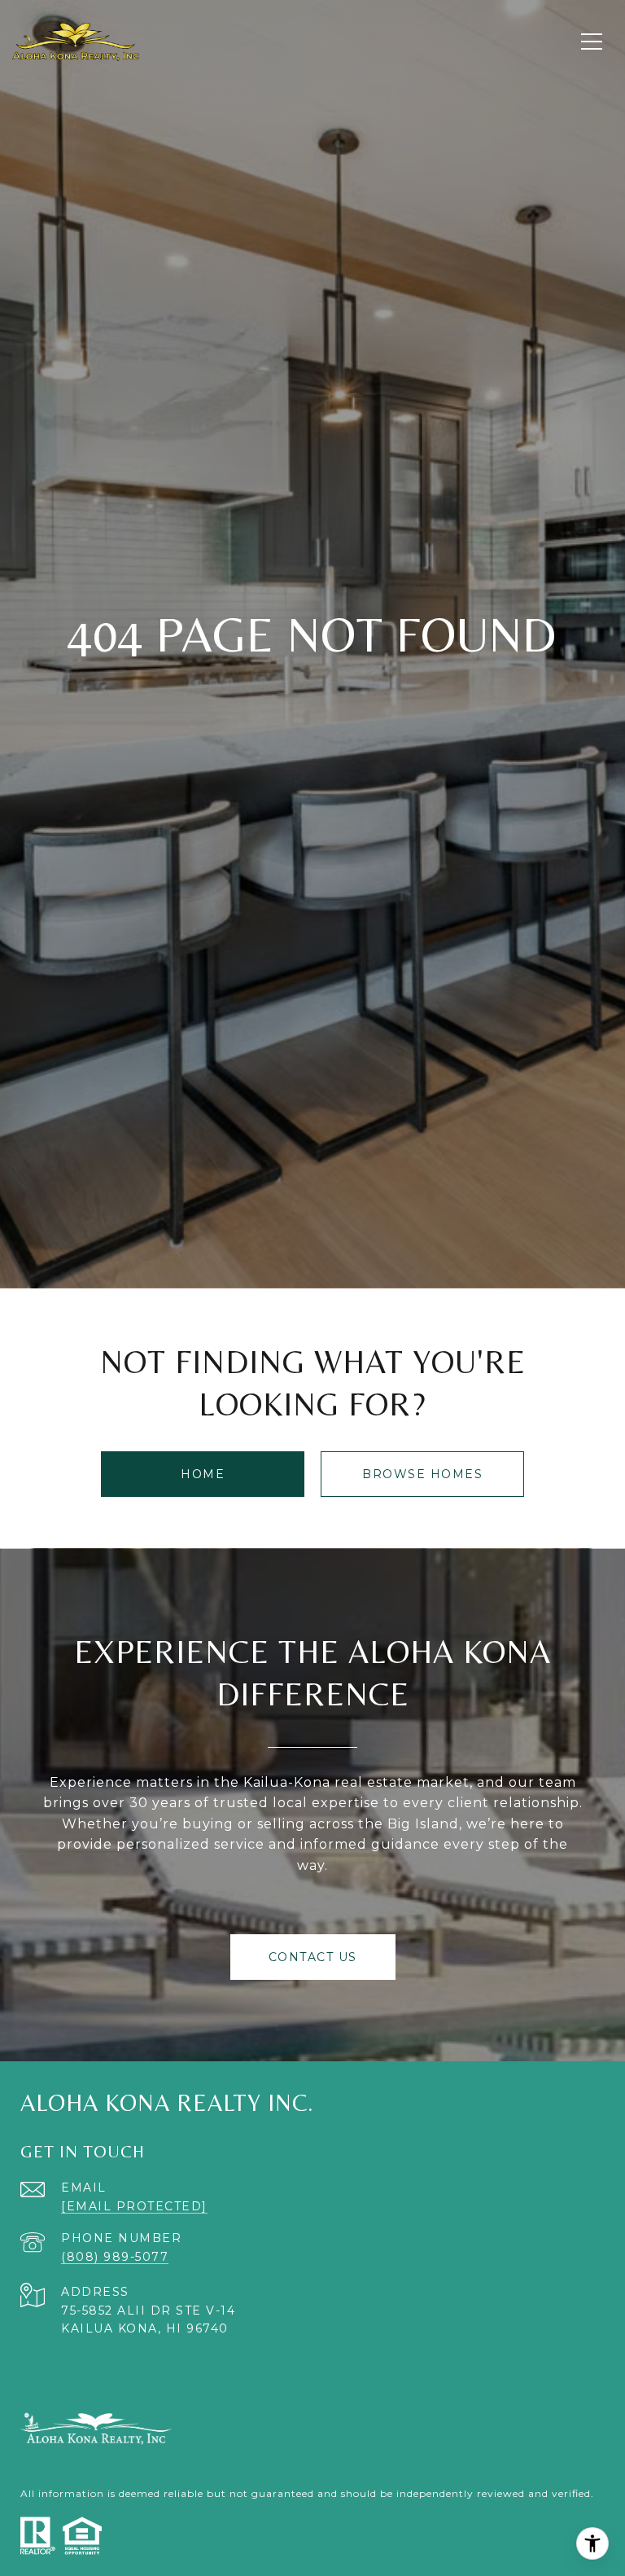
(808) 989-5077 (115, 2257)
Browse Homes (422, 1474)
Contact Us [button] (313, 1957)
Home (203, 1474)
